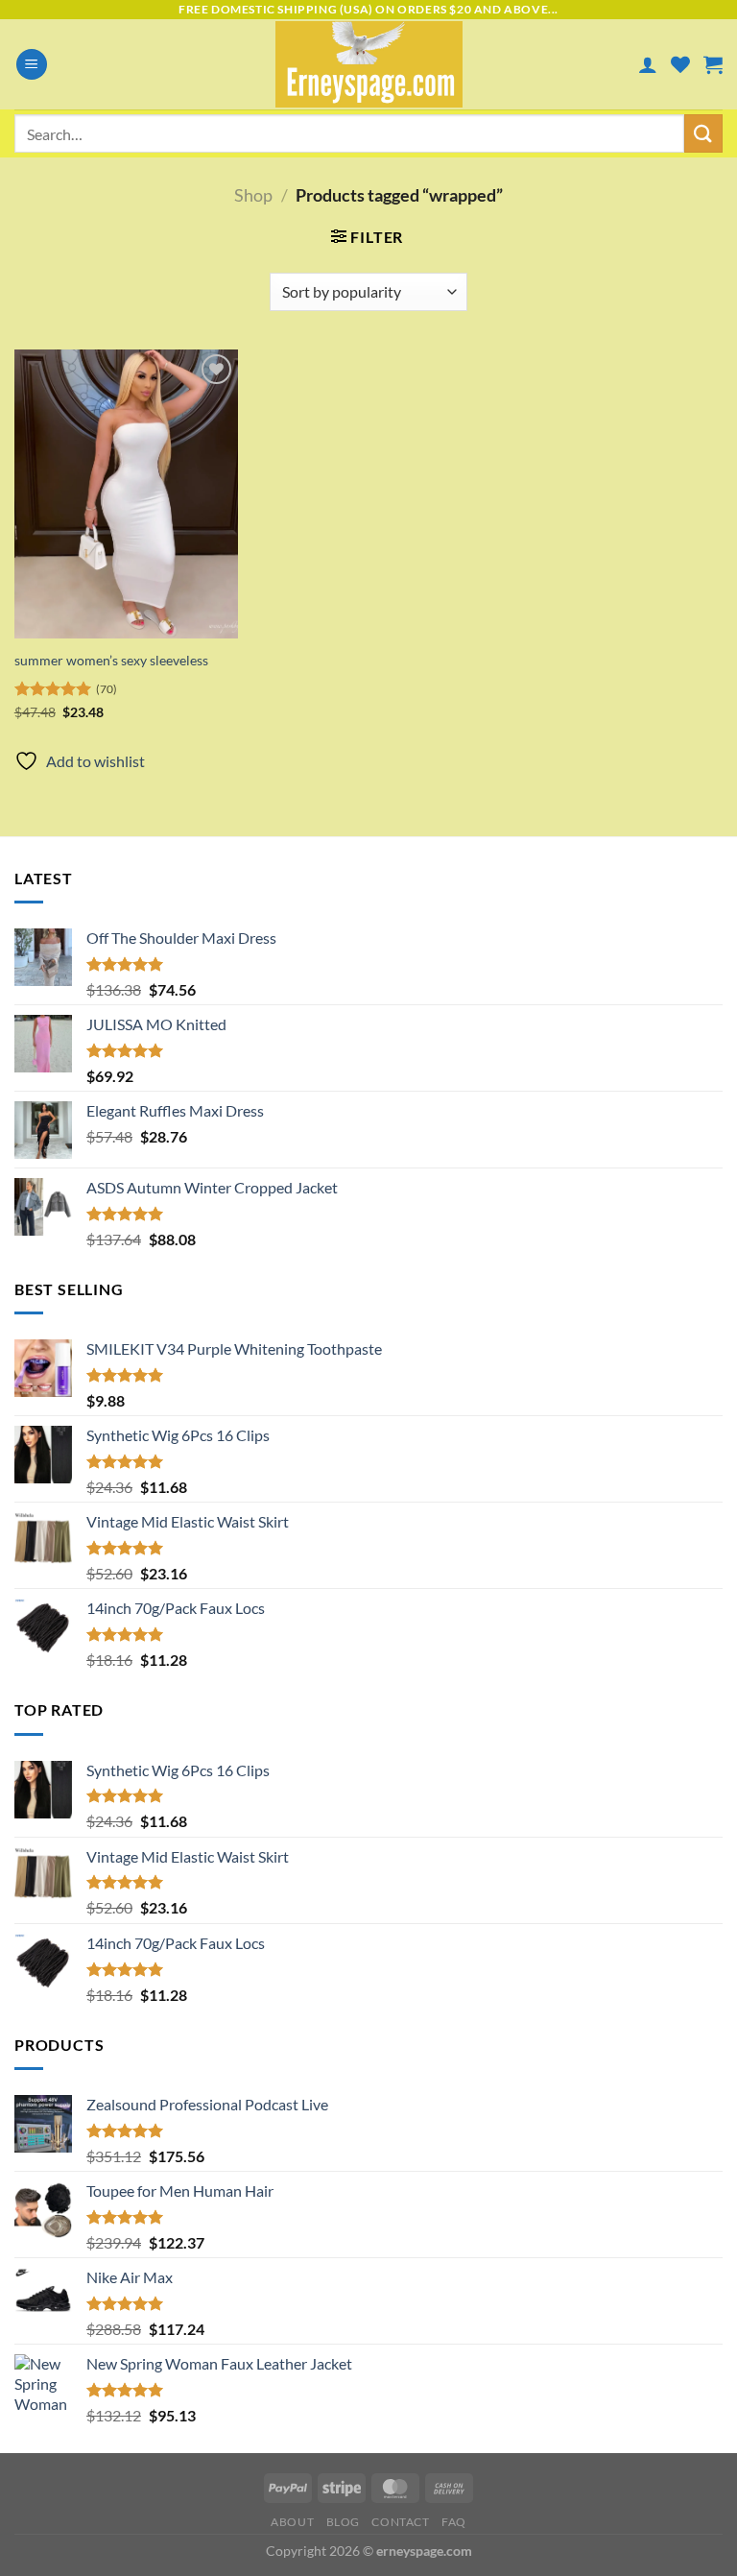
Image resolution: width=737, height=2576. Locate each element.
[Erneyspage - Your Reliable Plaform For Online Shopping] (369, 64)
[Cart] (713, 64)
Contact (400, 2522)
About (292, 2522)
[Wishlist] (680, 64)
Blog (343, 2522)
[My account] (648, 64)
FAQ (454, 2522)
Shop (253, 195)
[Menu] (32, 65)
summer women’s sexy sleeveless (111, 660)
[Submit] (703, 133)
